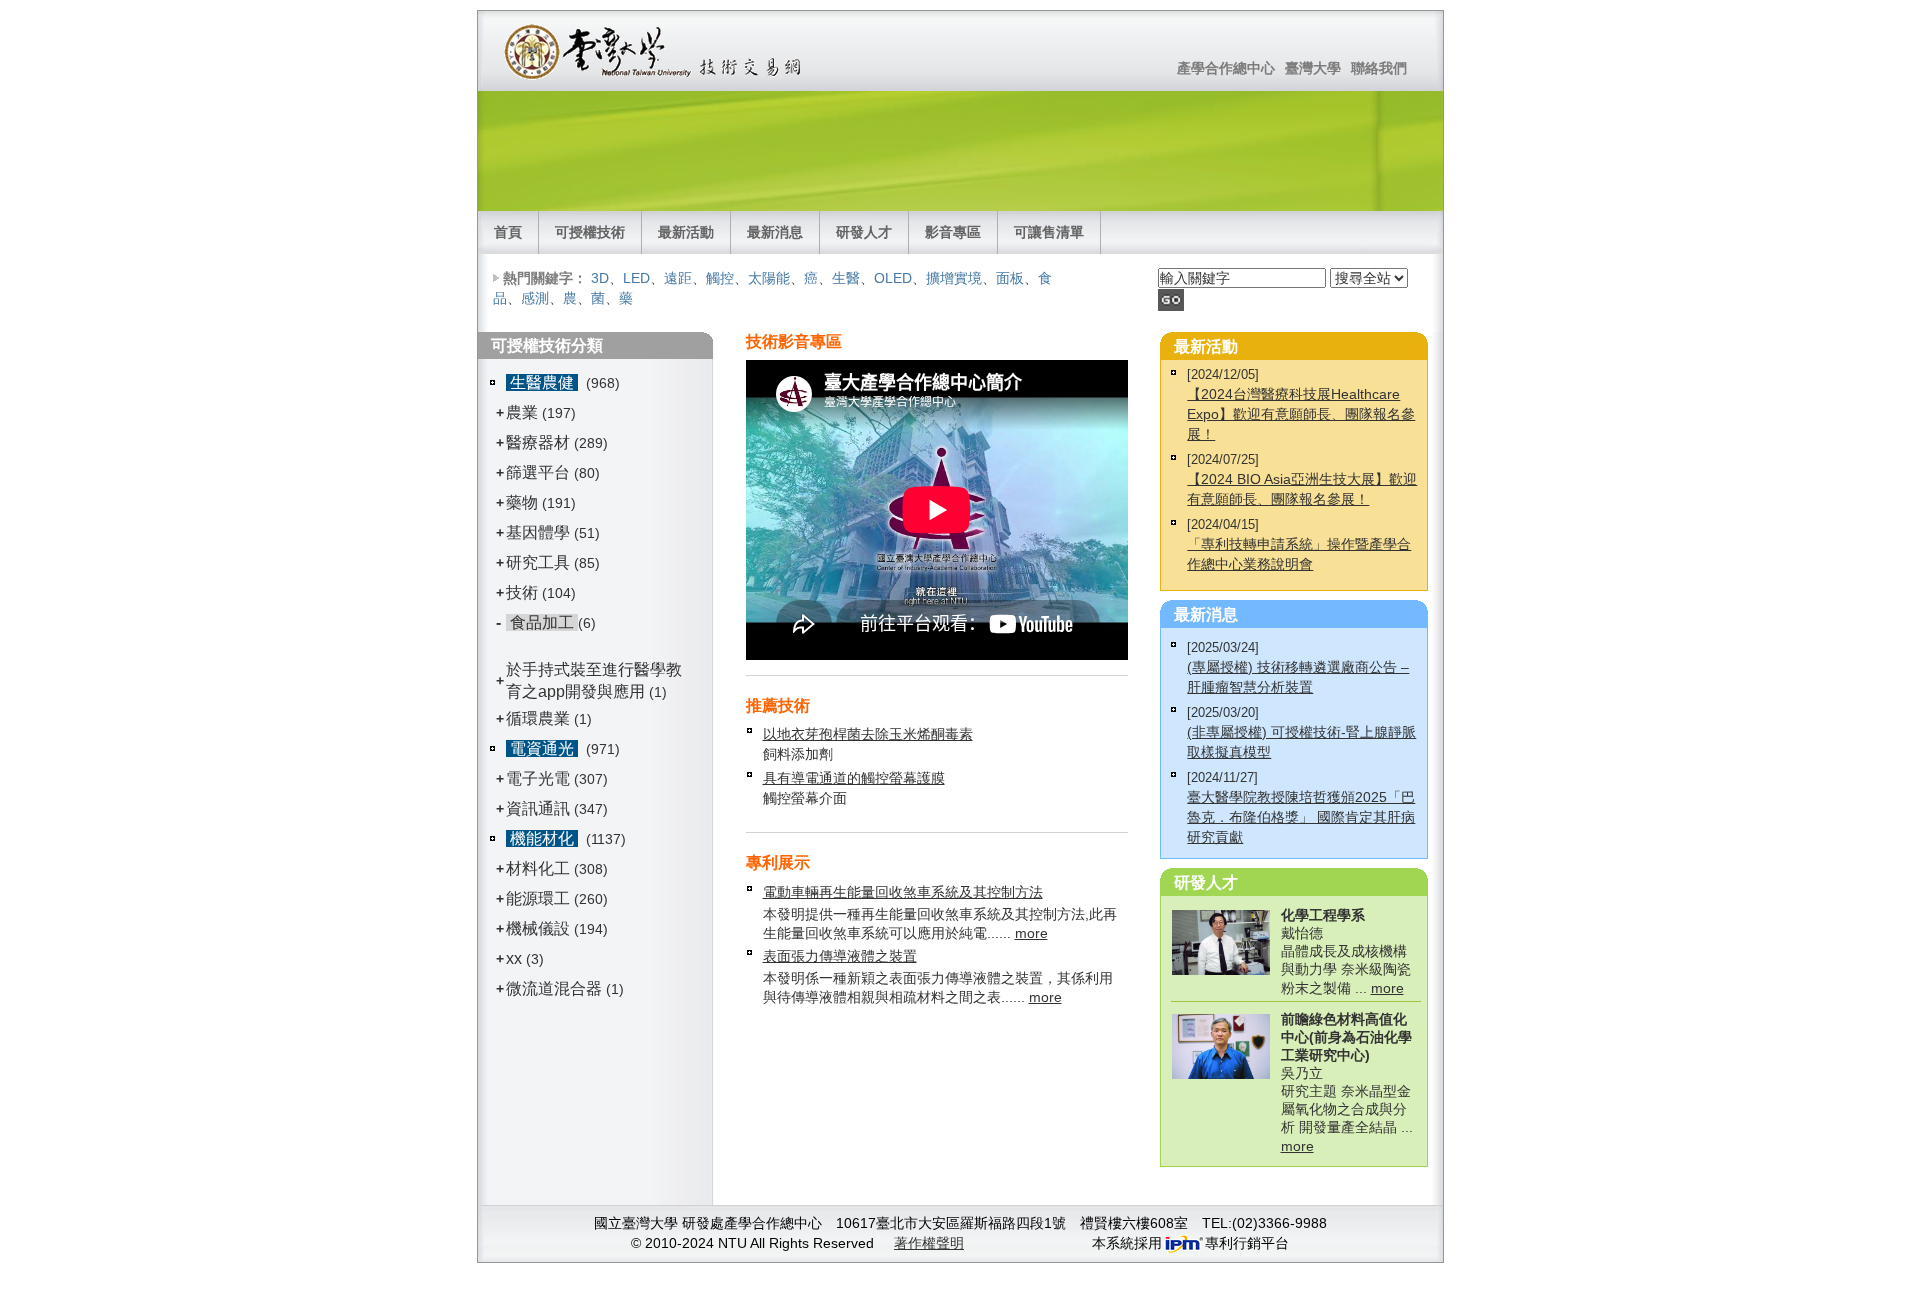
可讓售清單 (1049, 232)
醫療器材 (540, 442)
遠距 (678, 278)
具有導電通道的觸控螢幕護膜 (854, 778)
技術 (522, 592)
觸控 (720, 278)
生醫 (846, 278)
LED (636, 278)
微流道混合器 (554, 988)
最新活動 (686, 232)
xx (514, 958)
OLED (893, 278)
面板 (1010, 278)
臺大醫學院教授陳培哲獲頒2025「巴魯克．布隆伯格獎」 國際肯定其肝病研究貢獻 (1301, 817)
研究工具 (538, 562)
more (1031, 933)
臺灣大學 (1313, 68)
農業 (522, 412)
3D (600, 278)
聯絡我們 (1379, 68)
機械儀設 (538, 928)
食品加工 (542, 622)
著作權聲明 (929, 1243)
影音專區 (953, 232)
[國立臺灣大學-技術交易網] (654, 51)
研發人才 (864, 232)
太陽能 (769, 278)
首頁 (508, 232)
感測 (535, 298)
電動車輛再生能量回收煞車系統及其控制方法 (903, 892)
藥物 (522, 502)
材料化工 (538, 868)
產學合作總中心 (1226, 68)
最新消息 (775, 232)
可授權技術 (590, 232)
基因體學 (538, 532)
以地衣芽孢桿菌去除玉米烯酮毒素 (868, 734)
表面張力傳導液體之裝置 (840, 956)
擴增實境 (954, 278)
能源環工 (538, 898)
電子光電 (538, 778)
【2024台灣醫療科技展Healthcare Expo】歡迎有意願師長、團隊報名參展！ (1301, 414)
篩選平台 (538, 472)
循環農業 (538, 718)
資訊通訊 (538, 808)
